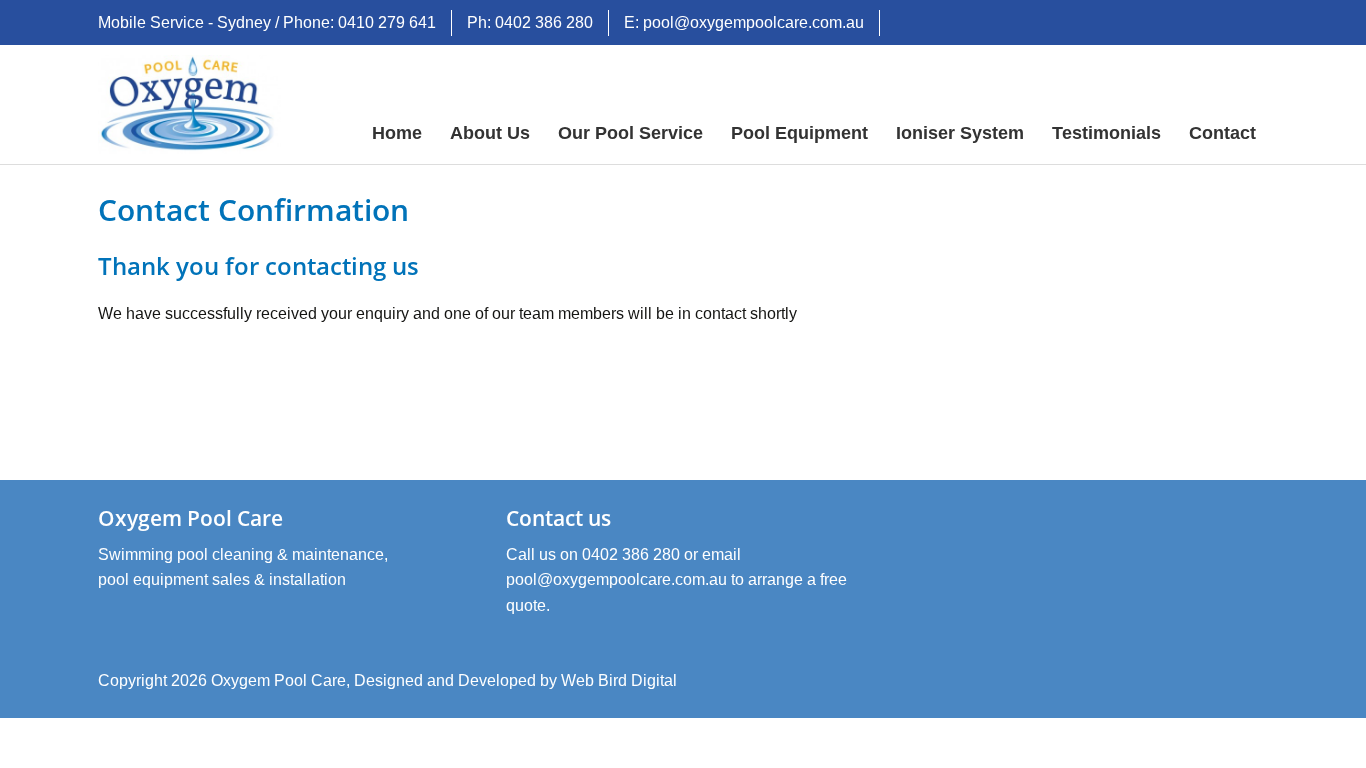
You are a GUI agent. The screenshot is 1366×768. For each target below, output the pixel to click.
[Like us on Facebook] (1220, 25)
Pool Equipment (799, 133)
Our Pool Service (630, 133)
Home (397, 133)
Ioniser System (960, 133)
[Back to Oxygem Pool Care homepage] (189, 103)
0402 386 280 (631, 554)
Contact (1222, 133)
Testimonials (1106, 133)
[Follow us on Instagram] (1253, 25)
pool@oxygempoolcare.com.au (616, 579)
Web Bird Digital (619, 680)
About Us (490, 133)
